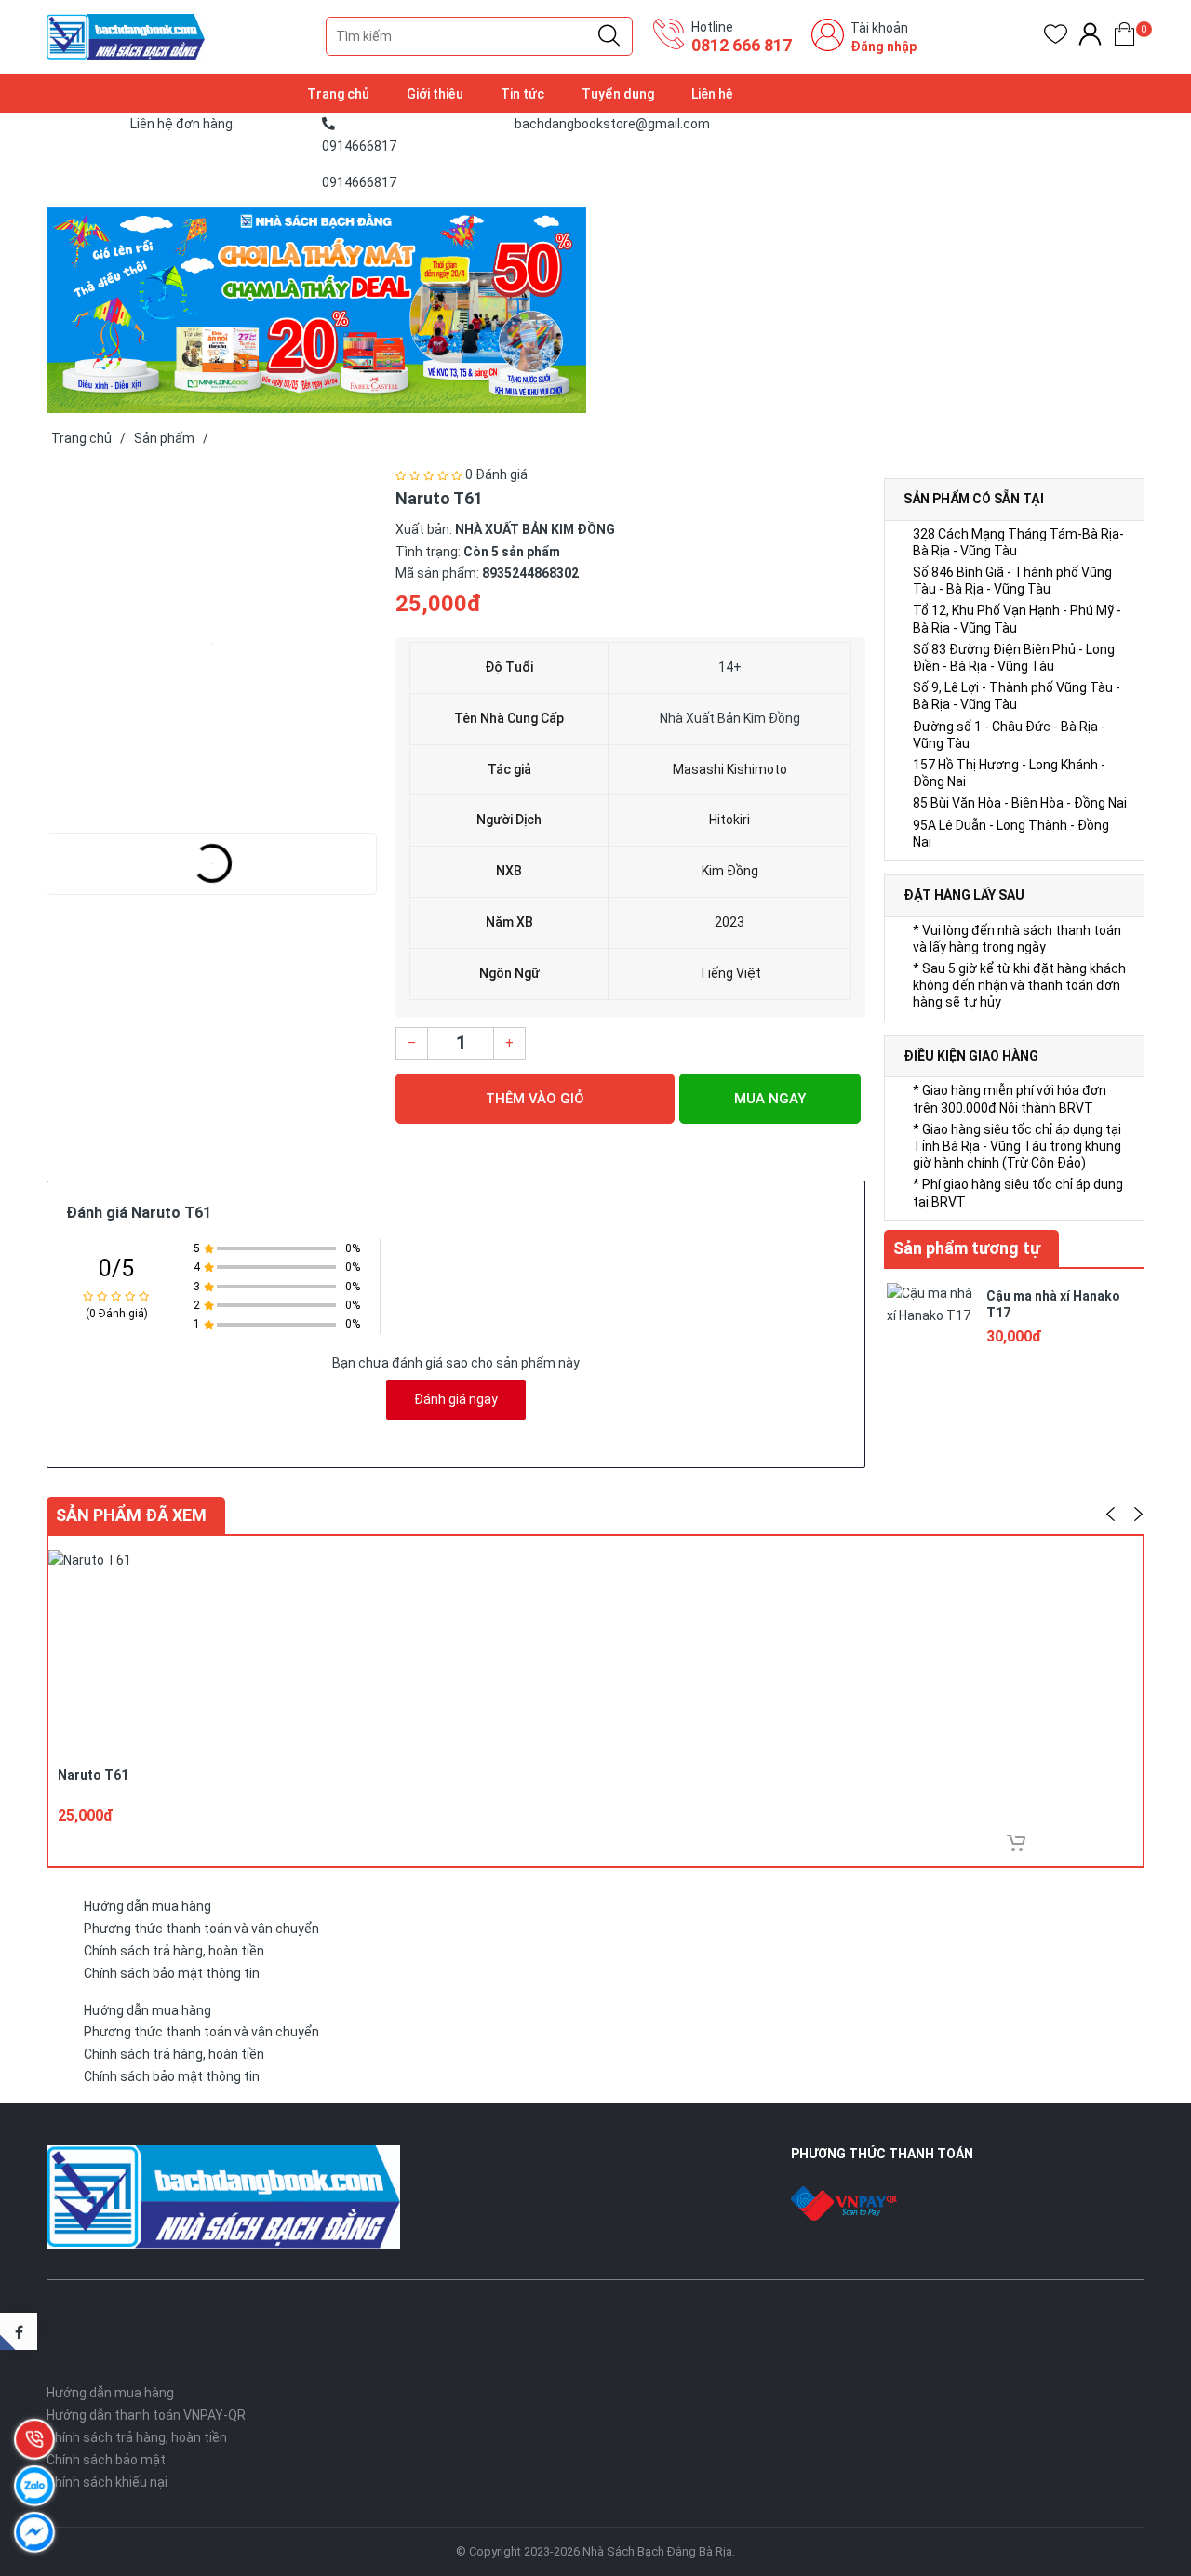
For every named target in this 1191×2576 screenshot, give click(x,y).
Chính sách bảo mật (106, 2460)
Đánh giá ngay (456, 1399)
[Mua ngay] (1016, 1843)
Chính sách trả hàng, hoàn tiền (174, 1951)
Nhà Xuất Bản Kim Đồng (730, 718)
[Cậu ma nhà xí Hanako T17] (930, 1325)
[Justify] (609, 36)
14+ (730, 667)
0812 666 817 (742, 45)
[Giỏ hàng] (1124, 38)
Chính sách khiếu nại (107, 2482)
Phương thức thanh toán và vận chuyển (201, 1929)
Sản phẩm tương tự (967, 1248)
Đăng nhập (883, 47)
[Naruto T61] (212, 644)
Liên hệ (712, 94)
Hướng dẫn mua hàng (147, 1906)
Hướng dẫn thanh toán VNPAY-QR (146, 2415)
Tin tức (522, 94)
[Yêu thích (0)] (1056, 38)
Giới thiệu (435, 94)
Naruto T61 (93, 1775)
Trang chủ (338, 94)
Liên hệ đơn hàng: (183, 124)
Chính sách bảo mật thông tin (172, 1973)
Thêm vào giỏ (535, 1099)
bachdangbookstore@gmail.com (612, 124)
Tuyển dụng (618, 94)
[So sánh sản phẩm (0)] (1090, 38)
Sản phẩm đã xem (131, 1515)
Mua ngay (770, 1099)
